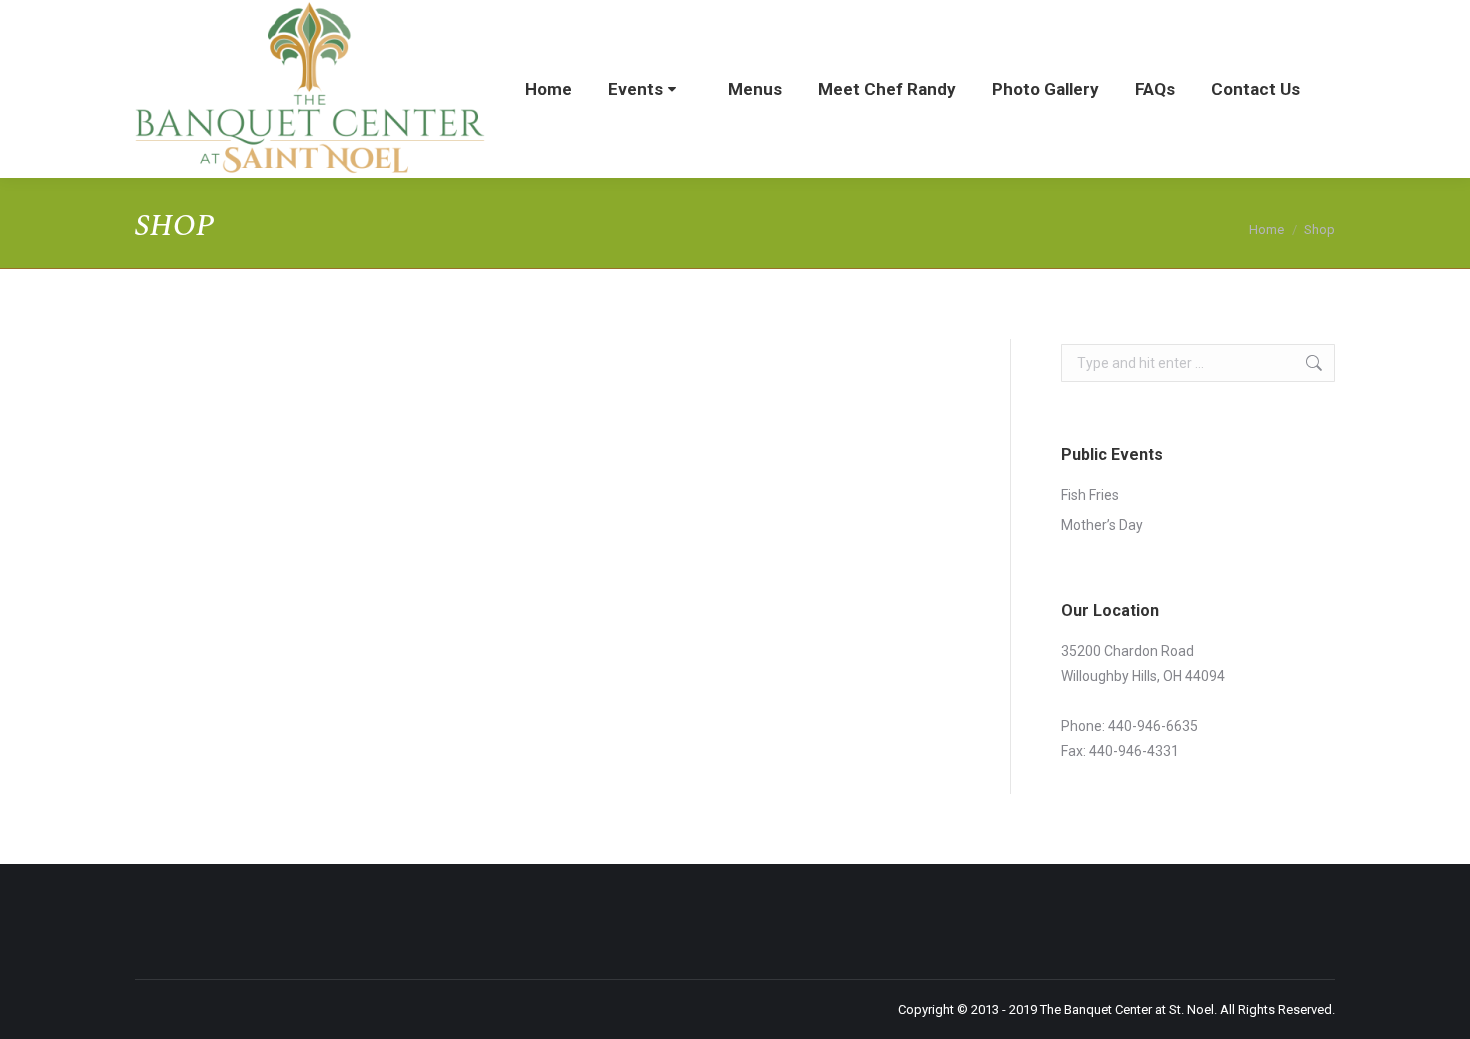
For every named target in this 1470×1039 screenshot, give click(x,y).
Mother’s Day (1102, 525)
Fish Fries (1090, 495)
